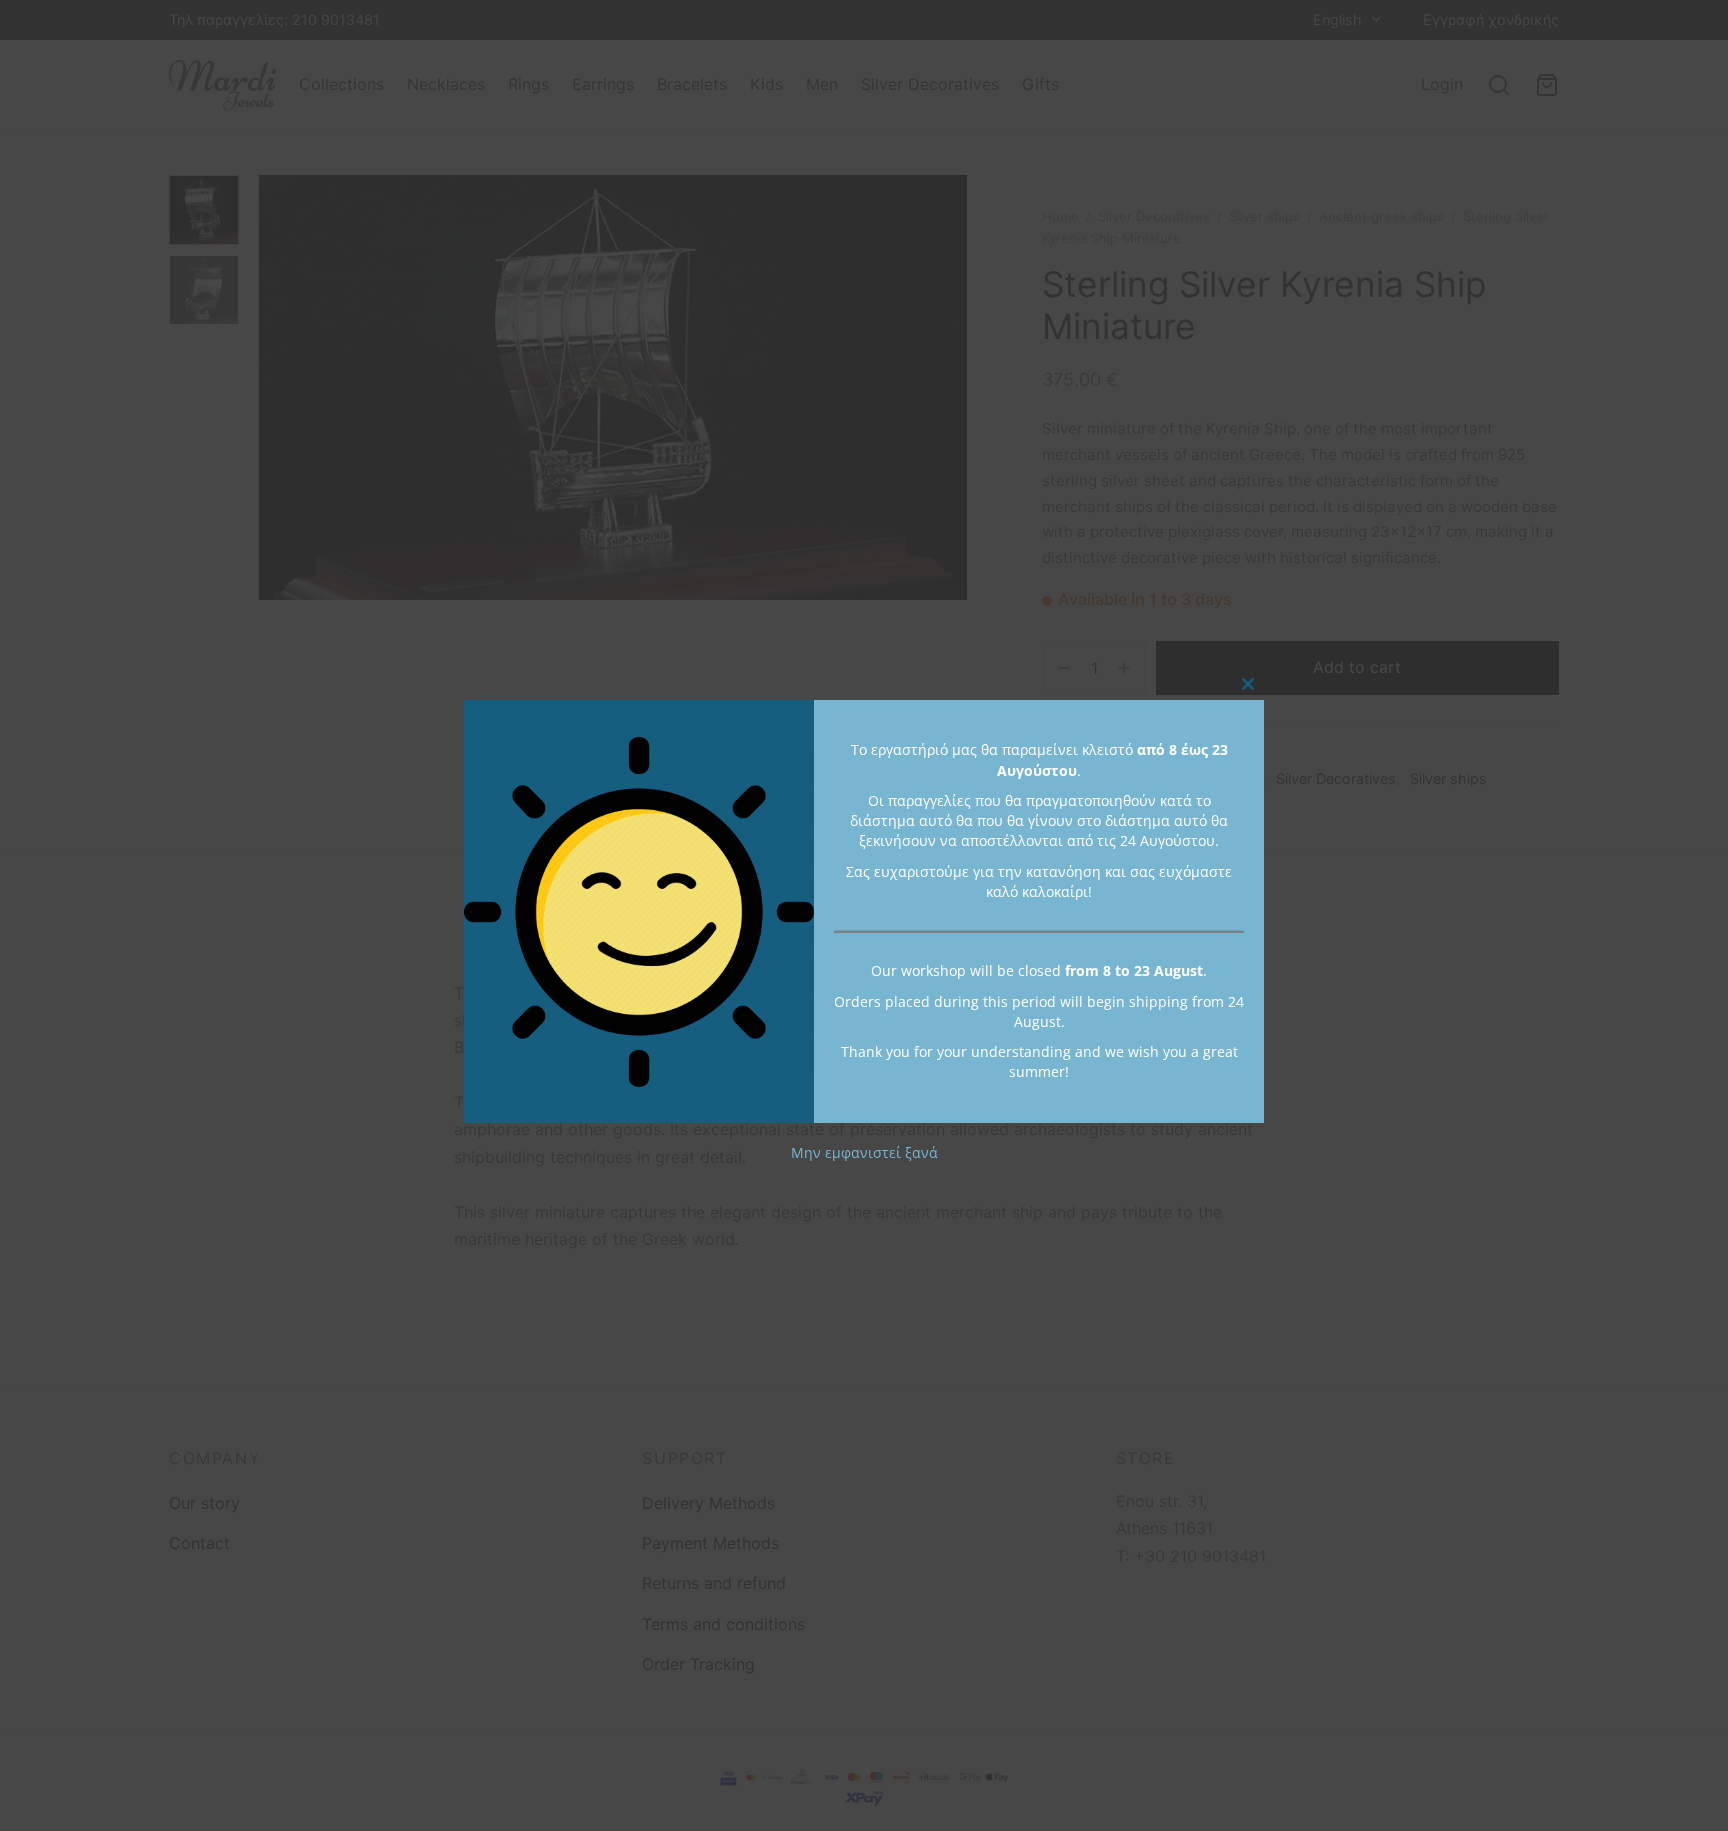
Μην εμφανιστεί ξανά (864, 1152)
